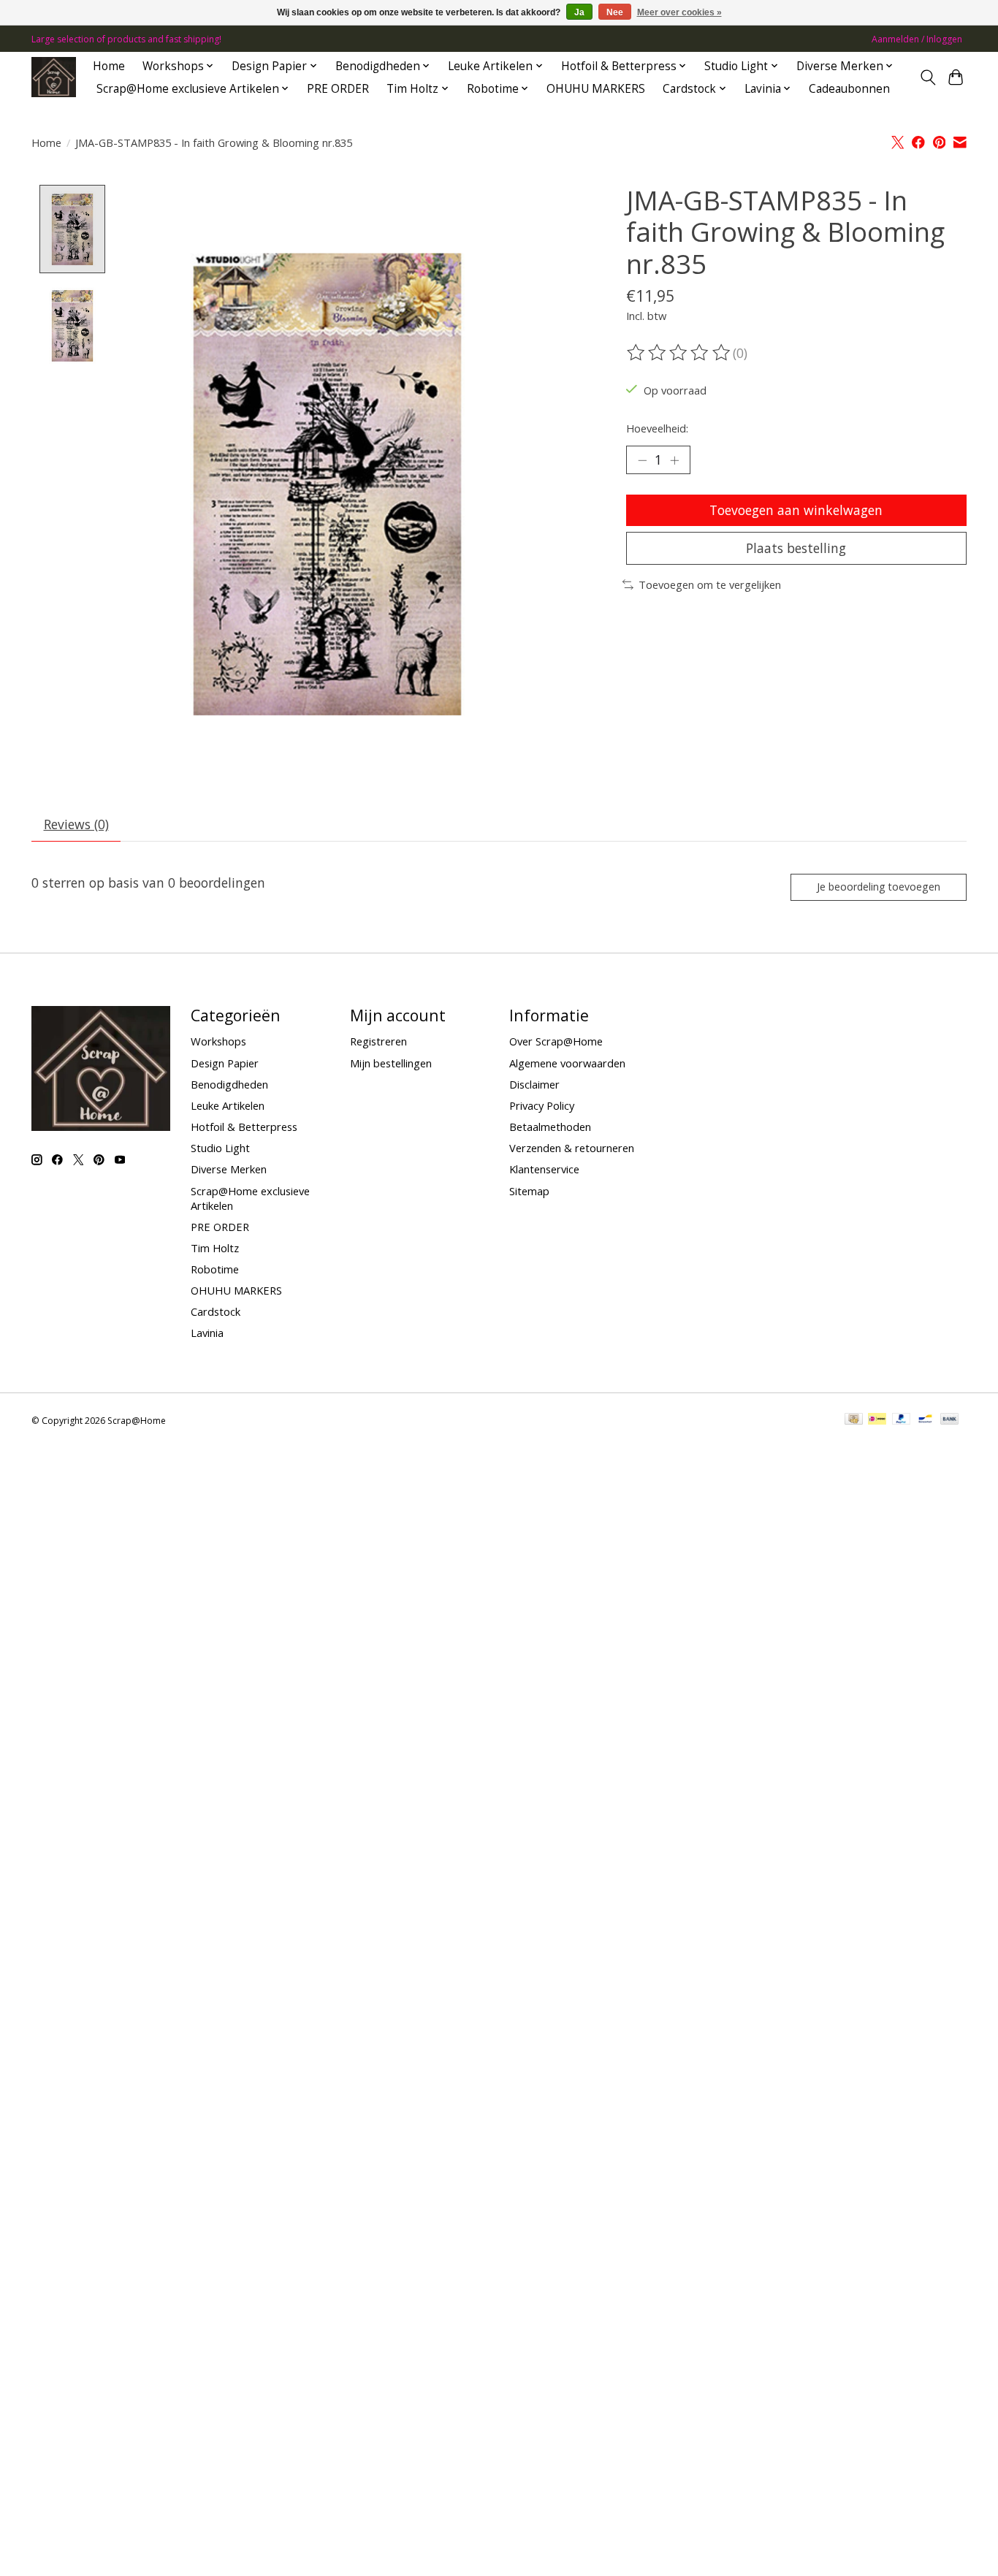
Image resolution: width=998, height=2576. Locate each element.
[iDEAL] (877, 1420)
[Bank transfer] (950, 1420)
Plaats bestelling (796, 548)
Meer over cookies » (679, 12)
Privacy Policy (542, 1105)
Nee (615, 12)
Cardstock (216, 1311)
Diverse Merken (229, 1169)
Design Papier (225, 1063)
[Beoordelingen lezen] (679, 353)
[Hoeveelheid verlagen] (642, 460)
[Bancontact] (925, 1420)
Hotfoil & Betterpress (244, 1127)
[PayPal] (902, 1420)
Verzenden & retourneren (572, 1148)
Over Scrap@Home (556, 1041)
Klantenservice (544, 1169)
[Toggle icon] (927, 77)
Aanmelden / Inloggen (917, 39)
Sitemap (529, 1191)
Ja (579, 12)
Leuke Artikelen (228, 1105)
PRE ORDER (338, 89)
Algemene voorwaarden (567, 1063)
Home (109, 66)
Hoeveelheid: (657, 428)
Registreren (378, 1041)
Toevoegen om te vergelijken (710, 584)
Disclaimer (534, 1084)
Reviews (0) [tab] (76, 824)
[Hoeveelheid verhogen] (674, 460)
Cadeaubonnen (849, 89)
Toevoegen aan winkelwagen (796, 510)
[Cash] (854, 1420)
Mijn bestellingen (391, 1063)
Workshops (218, 1041)
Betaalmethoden (550, 1127)
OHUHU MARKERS (596, 89)
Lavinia (207, 1333)
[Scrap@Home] (54, 77)
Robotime (215, 1269)
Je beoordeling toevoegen (879, 887)
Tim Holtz (215, 1248)
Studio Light (220, 1148)
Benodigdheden (229, 1084)
